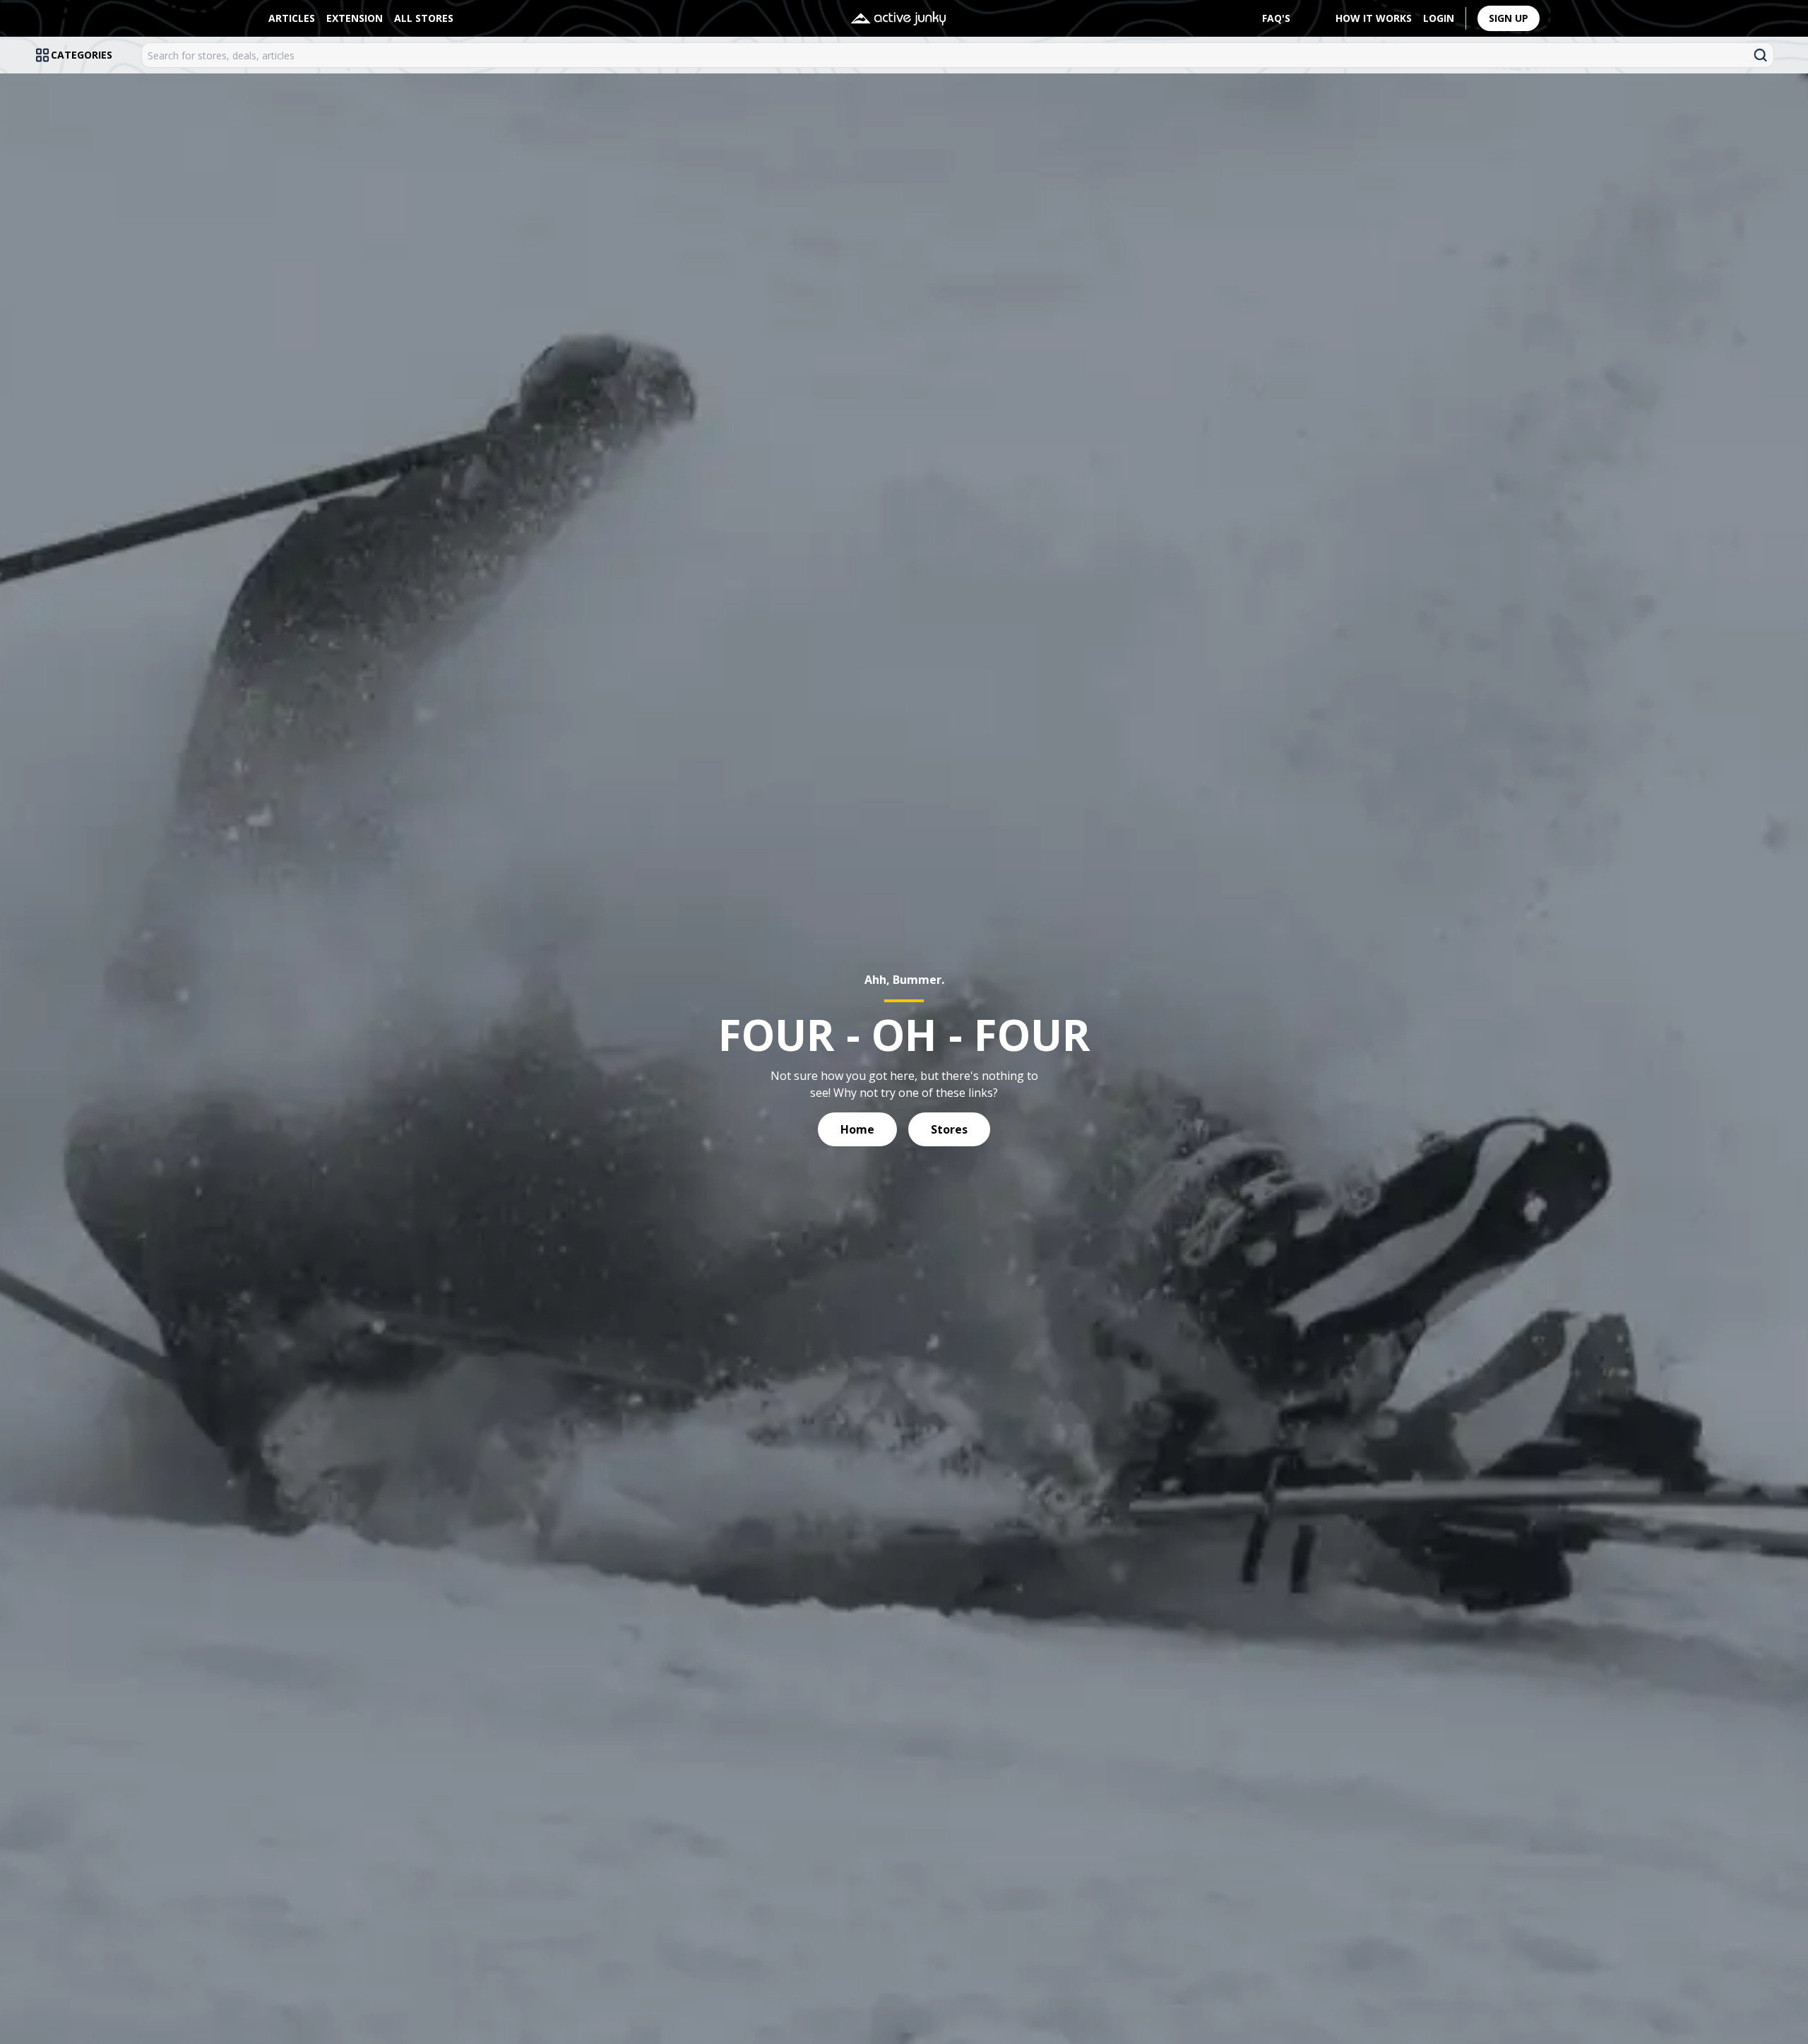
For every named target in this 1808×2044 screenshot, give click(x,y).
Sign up (1509, 18)
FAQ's (1276, 18)
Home (857, 1129)
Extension (355, 18)
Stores (949, 1129)
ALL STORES (424, 18)
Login (1439, 18)
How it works (1374, 18)
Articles (292, 18)
